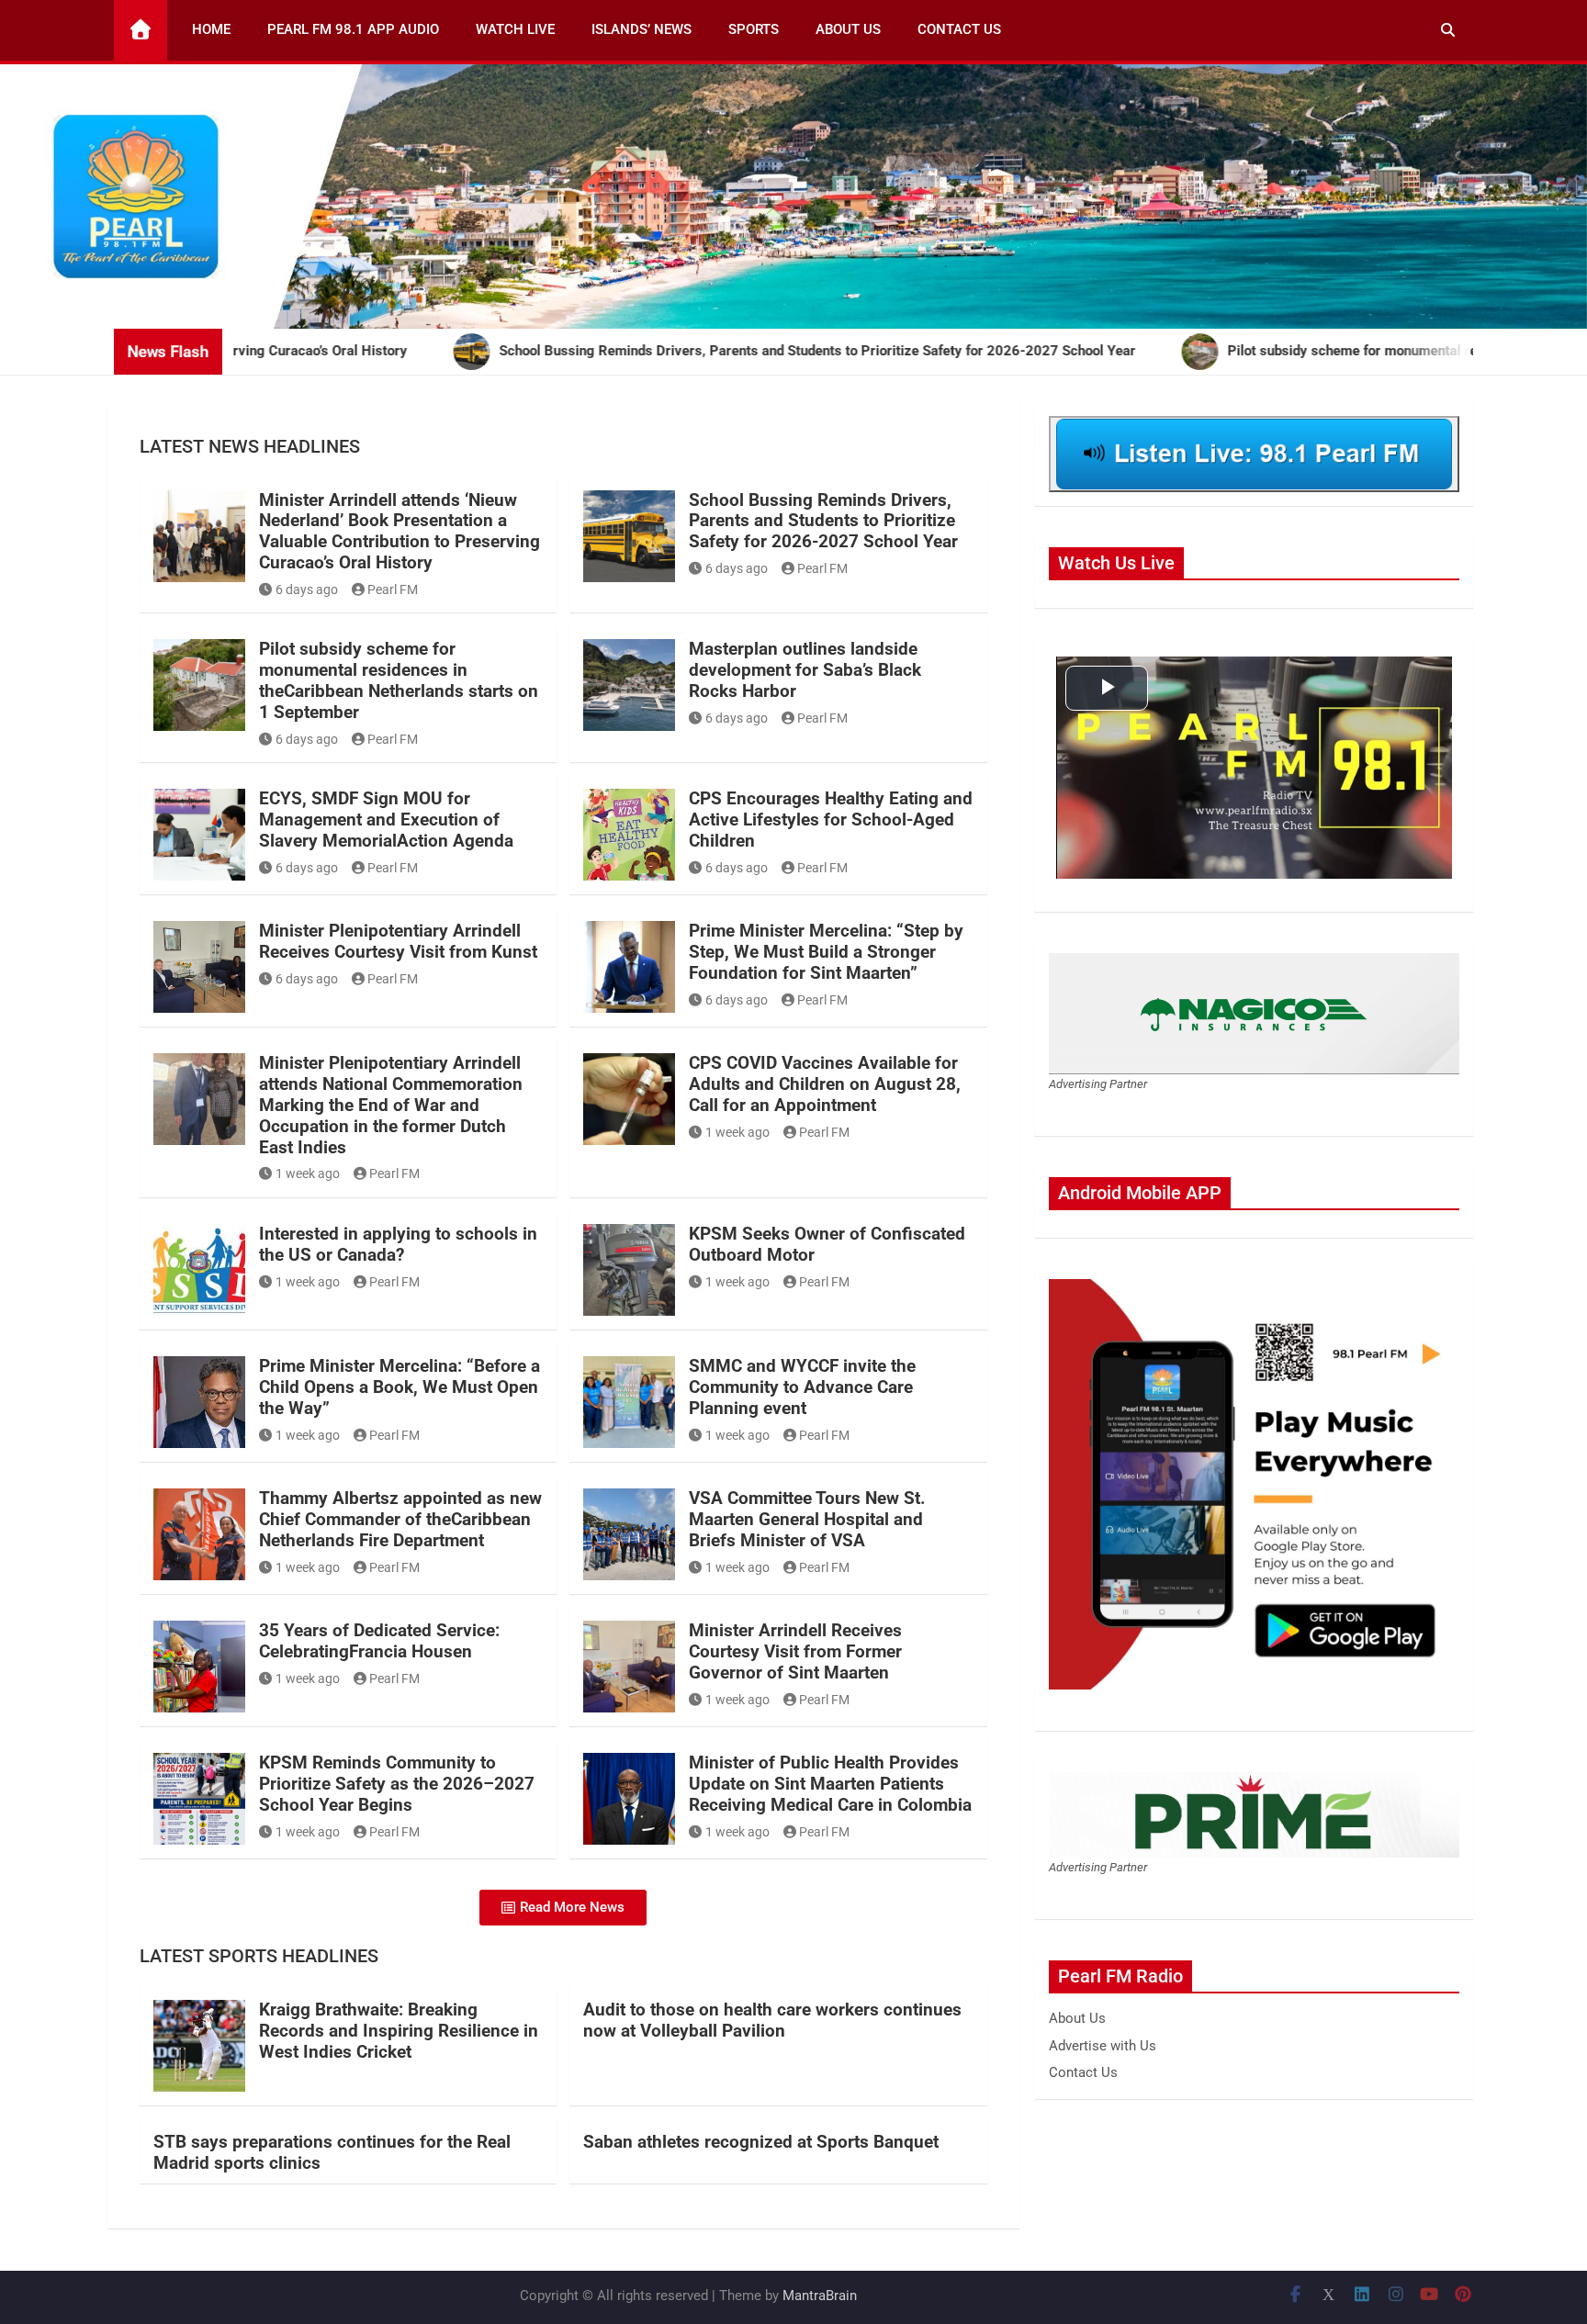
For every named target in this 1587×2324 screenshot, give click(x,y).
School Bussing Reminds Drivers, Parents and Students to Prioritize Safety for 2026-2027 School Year (823, 521)
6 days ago (307, 589)
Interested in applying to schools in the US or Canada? (398, 1244)
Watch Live (515, 29)
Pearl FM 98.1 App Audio (353, 29)
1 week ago (308, 1173)
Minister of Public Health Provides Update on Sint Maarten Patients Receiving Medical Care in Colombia (830, 1784)
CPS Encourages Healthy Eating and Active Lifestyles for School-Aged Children (831, 820)
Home (211, 29)
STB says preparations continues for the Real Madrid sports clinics (332, 2152)
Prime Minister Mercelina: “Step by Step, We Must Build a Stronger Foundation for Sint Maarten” (826, 952)
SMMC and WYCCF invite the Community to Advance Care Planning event (802, 1387)
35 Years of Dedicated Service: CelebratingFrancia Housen (379, 1641)
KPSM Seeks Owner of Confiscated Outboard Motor (827, 1244)
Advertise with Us (1103, 2046)
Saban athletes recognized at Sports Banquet (761, 2142)
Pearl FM (393, 589)
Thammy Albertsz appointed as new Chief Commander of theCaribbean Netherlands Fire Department (400, 1519)
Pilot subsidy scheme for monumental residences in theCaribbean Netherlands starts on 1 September (399, 680)
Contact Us (959, 29)
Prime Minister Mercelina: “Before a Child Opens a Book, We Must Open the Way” (400, 1387)
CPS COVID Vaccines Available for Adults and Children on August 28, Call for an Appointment (825, 1084)
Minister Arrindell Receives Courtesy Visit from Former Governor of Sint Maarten (795, 1651)
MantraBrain (820, 2296)
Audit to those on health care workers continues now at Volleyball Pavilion (772, 2020)
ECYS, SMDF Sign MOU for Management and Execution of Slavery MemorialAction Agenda (386, 820)
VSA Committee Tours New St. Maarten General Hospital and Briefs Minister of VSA (807, 1519)
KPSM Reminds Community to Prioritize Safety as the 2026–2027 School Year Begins (397, 1784)
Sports (754, 29)
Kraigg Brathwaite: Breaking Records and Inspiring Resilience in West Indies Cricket (399, 2031)
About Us (848, 29)
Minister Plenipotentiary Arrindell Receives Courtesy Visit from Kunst (398, 941)
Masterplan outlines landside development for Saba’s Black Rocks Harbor (805, 670)
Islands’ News (642, 29)
